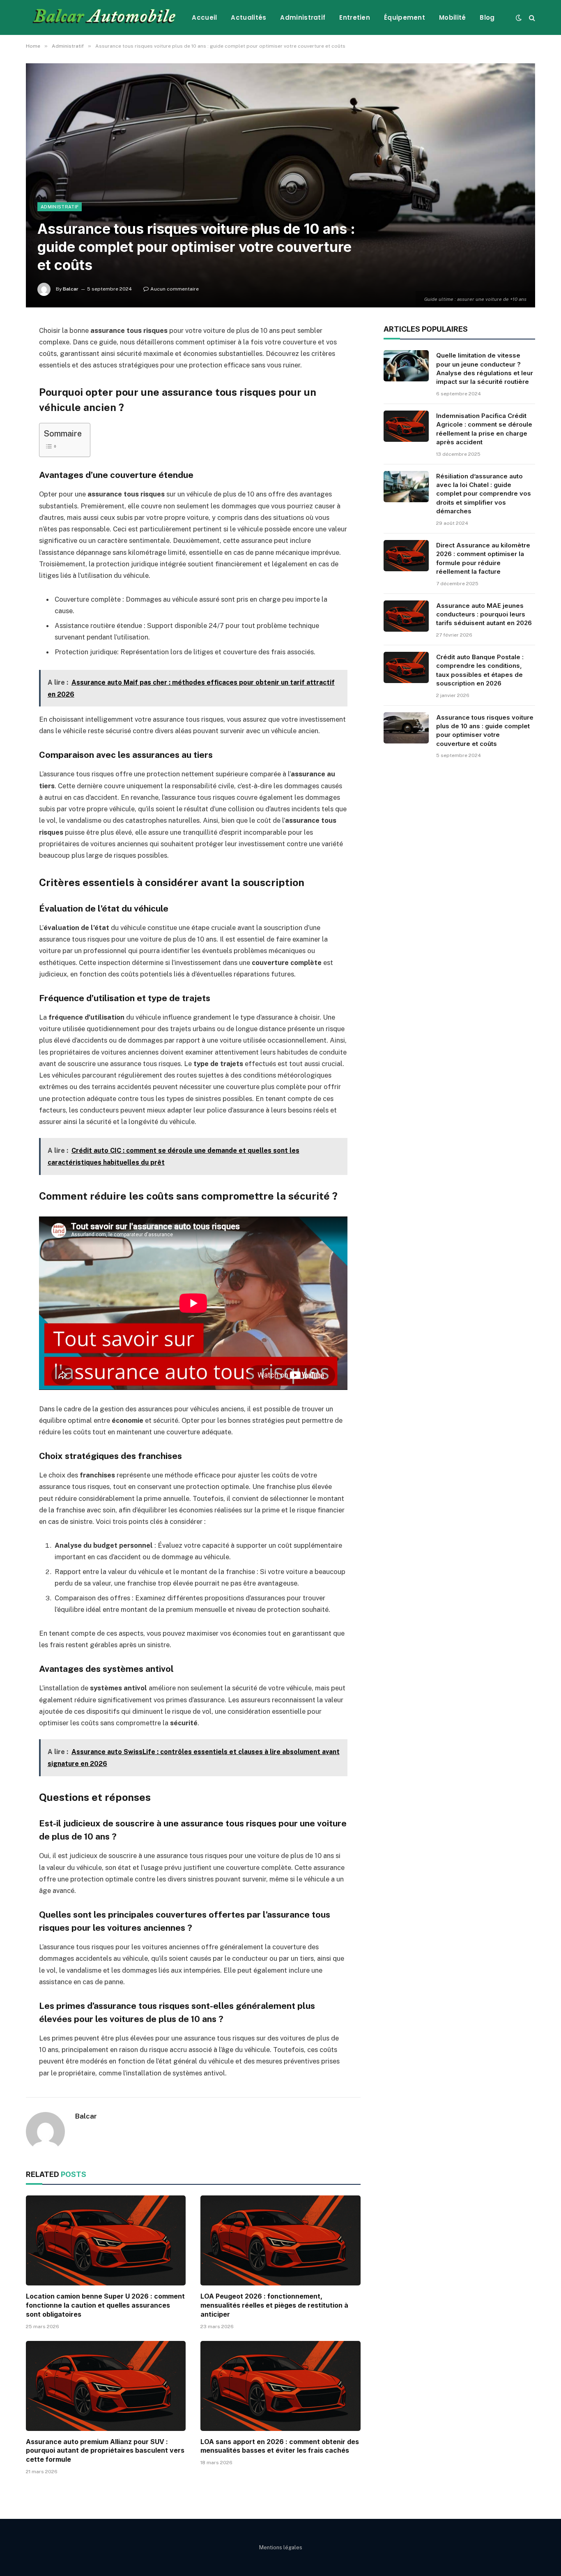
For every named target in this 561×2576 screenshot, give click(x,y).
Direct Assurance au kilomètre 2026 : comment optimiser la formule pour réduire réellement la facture (483, 558)
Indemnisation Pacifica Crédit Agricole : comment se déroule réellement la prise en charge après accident (484, 429)
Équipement (405, 17)
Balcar (71, 289)
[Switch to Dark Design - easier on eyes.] (519, 18)
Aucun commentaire (175, 289)
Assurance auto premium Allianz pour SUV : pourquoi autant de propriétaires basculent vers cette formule (105, 2451)
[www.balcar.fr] (102, 17)
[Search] (531, 17)
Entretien (355, 17)
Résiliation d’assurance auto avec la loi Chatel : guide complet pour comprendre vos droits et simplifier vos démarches (484, 494)
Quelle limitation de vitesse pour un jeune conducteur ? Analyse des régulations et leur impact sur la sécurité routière (485, 368)
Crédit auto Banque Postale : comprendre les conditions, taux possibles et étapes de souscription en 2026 (480, 670)
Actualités (248, 17)
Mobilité (452, 17)
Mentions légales (281, 2547)
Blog (487, 17)
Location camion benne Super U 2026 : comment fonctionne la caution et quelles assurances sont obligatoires (105, 2305)
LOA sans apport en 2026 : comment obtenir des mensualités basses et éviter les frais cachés (280, 2446)
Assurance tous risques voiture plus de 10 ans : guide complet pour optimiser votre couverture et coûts (485, 731)
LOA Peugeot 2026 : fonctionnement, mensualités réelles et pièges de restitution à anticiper (274, 2305)
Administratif (303, 17)
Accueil (204, 17)
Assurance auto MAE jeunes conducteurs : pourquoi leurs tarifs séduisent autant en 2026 (484, 614)
